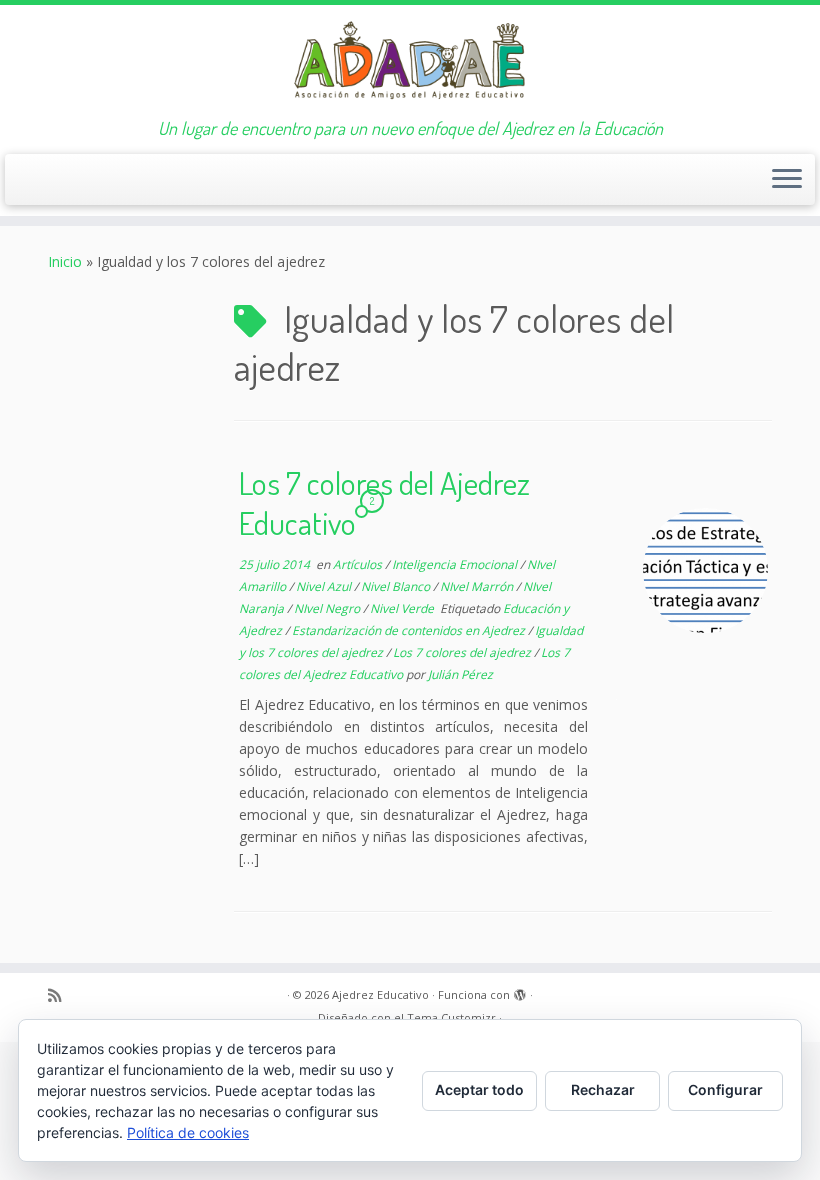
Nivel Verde (403, 608)
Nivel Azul (325, 586)
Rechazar (603, 1089)
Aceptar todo (479, 1089)
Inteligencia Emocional (456, 564)
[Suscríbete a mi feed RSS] (61, 995)
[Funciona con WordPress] (520, 991)
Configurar (725, 1089)
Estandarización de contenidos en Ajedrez (410, 630)
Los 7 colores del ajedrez (463, 652)
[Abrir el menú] (787, 180)
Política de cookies (188, 1132)
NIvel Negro (328, 608)
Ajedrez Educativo (380, 994)
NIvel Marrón (478, 586)
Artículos (359, 564)
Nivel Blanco (397, 586)
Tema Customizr (451, 1017)
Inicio (65, 261)
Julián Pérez (460, 674)
